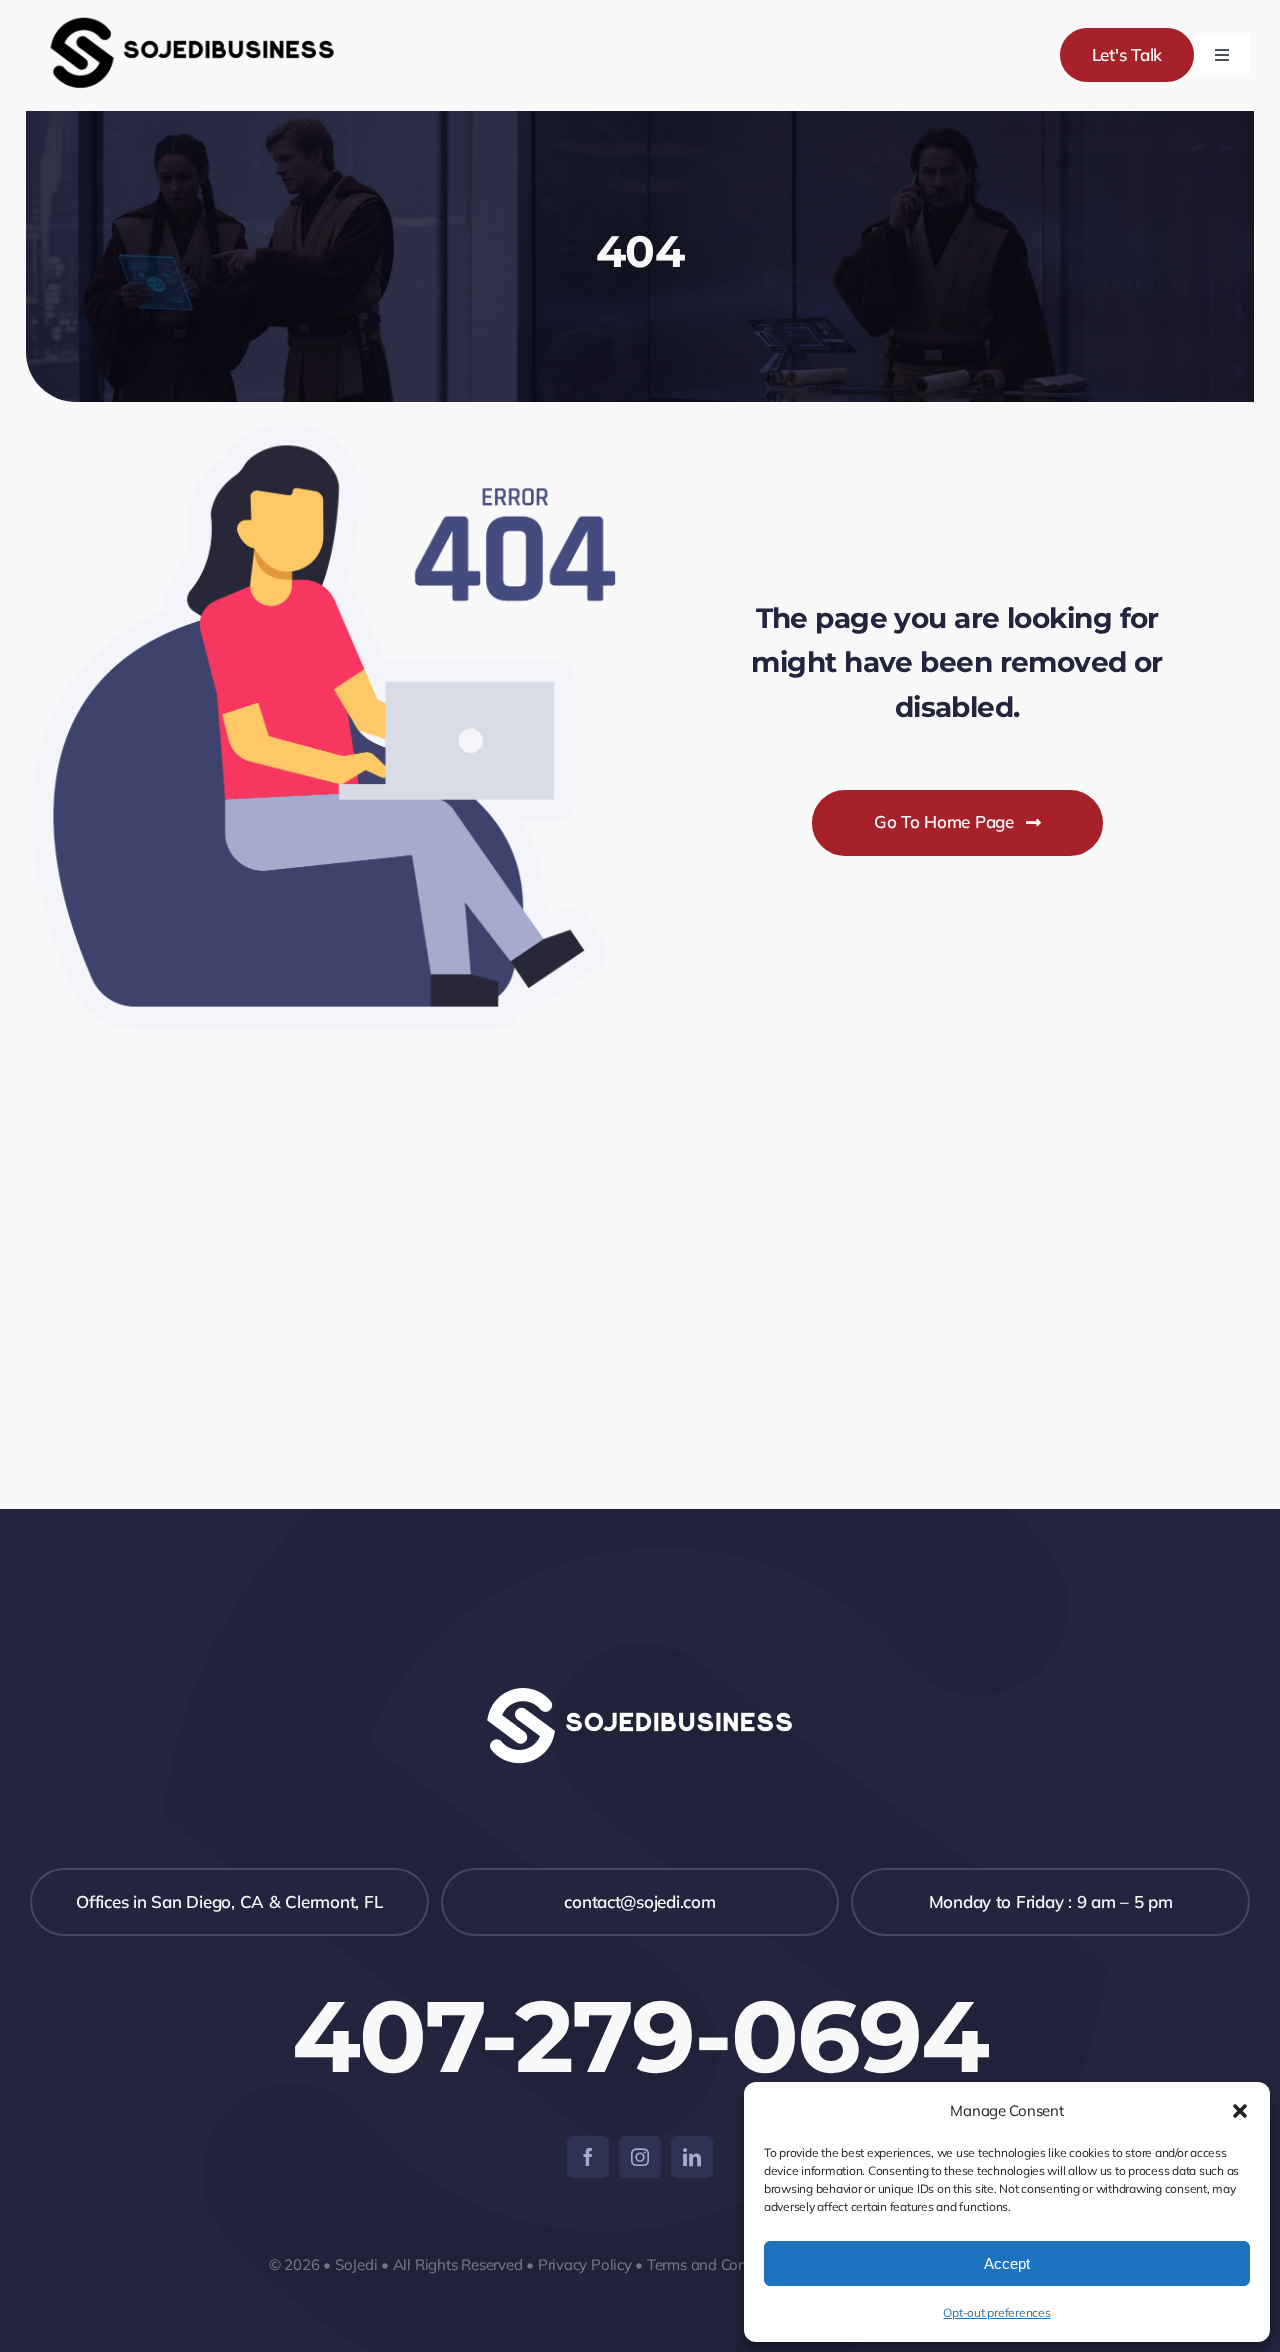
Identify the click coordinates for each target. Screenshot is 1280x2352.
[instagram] (640, 2157)
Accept (1007, 2263)
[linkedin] (692, 2157)
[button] (1240, 2111)
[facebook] (588, 2157)
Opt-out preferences (996, 2312)
